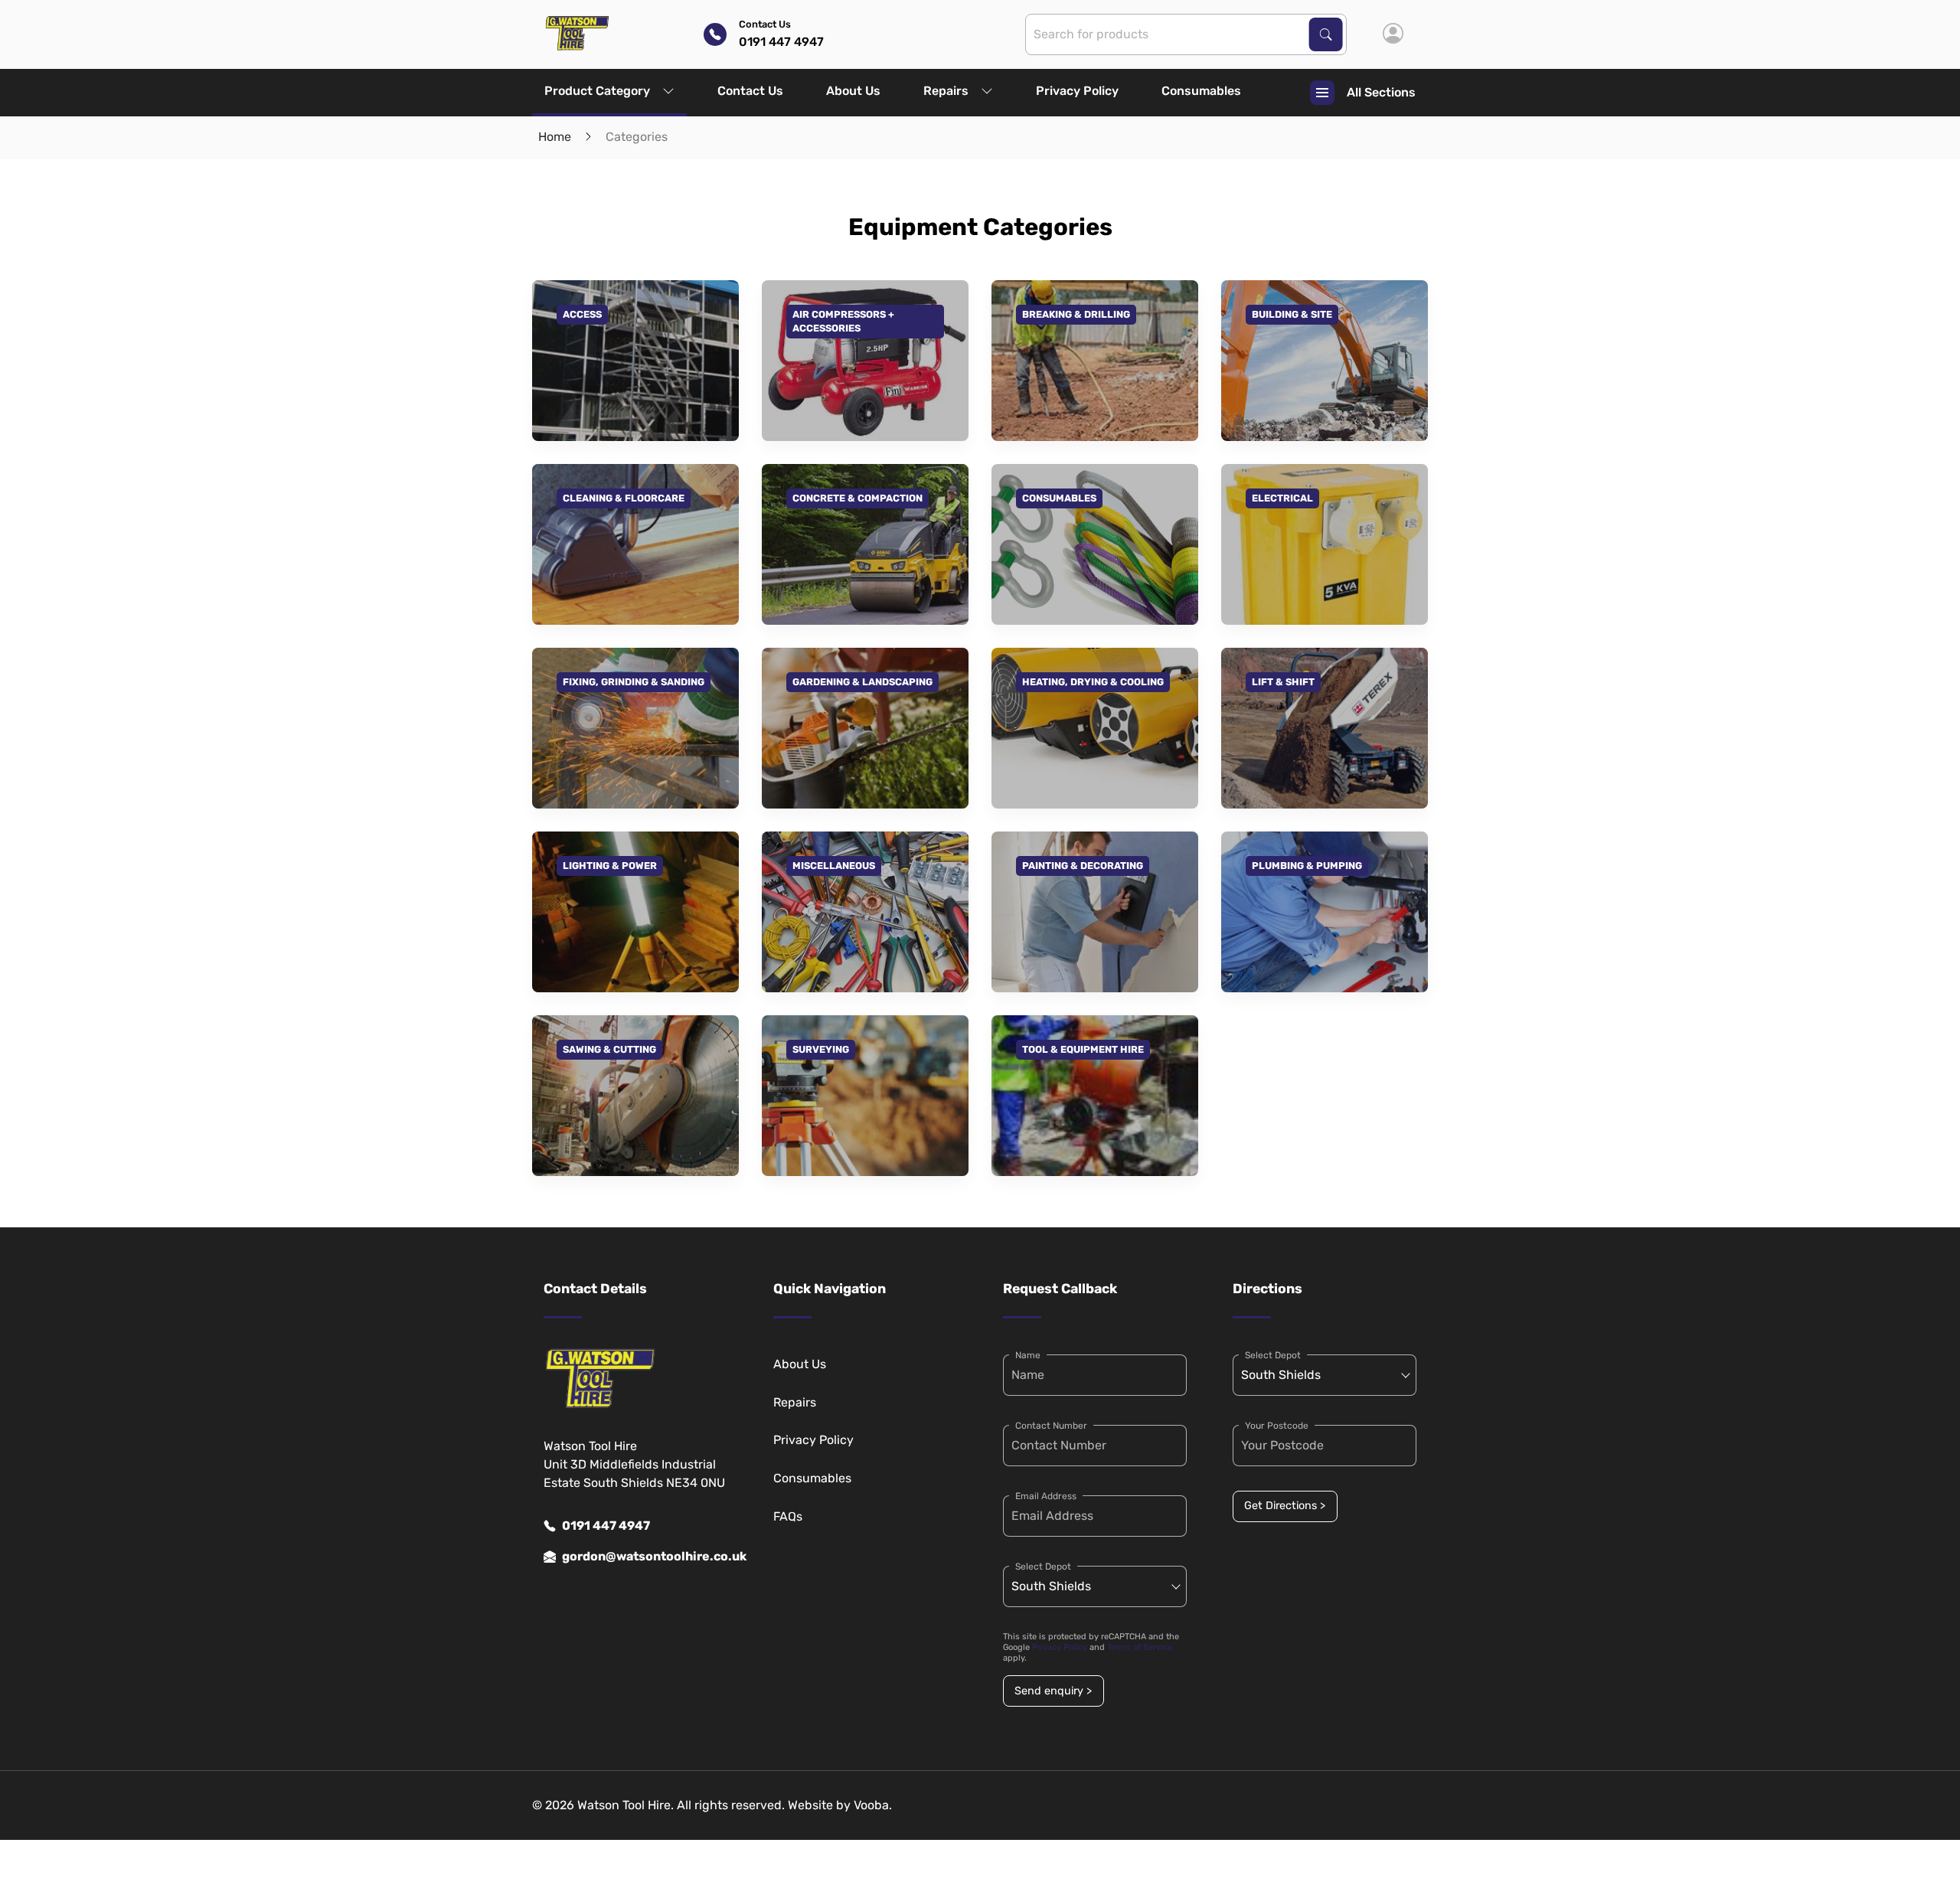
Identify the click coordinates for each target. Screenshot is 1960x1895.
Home (555, 137)
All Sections (1381, 92)
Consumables (1201, 91)
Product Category (597, 91)
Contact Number (1051, 1426)
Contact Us (750, 91)
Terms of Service (1140, 1647)
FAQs (788, 1516)
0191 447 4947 (606, 1526)
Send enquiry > (1053, 1691)
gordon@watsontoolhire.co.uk (645, 1556)
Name (1028, 1355)
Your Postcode (1277, 1426)
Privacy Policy (1077, 91)
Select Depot (1043, 1567)
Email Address (1046, 1496)
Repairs (946, 91)
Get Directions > (1285, 1506)
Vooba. (873, 1805)
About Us (853, 91)
